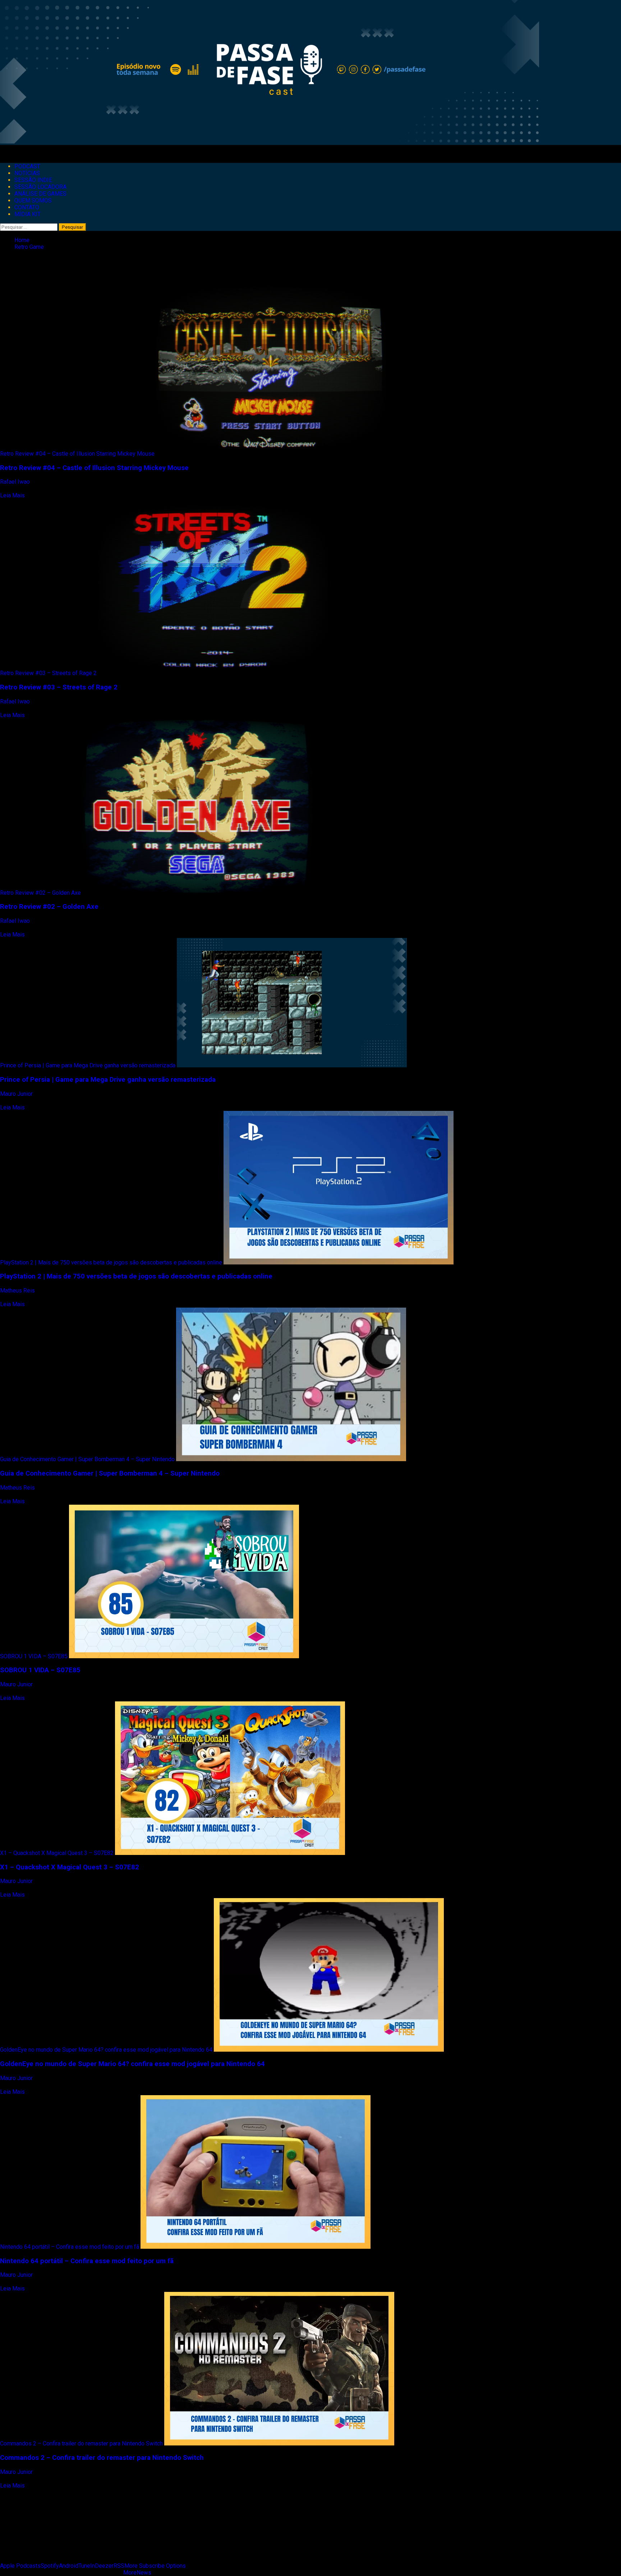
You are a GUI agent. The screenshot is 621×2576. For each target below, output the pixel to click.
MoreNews (137, 2573)
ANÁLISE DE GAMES (40, 194)
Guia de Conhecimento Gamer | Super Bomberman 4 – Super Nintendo (87, 1459)
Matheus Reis (18, 1291)
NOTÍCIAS (27, 173)
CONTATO (27, 207)
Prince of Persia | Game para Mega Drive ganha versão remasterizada (88, 1065)
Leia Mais (12, 495)
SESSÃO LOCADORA (40, 187)
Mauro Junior (17, 1094)
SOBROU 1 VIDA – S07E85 (34, 1656)
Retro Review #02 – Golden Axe (40, 893)
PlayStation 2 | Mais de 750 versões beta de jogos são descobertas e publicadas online (111, 1262)
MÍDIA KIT (27, 214)
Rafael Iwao (16, 482)
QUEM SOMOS (33, 200)
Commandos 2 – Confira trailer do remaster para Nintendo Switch (81, 2443)
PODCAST (27, 166)
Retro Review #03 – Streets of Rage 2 (48, 673)
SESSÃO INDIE (33, 180)
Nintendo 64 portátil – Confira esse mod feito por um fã (70, 2247)
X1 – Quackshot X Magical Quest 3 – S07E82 (57, 1853)
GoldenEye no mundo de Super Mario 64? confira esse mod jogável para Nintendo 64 (106, 2050)
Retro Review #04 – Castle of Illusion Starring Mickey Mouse (77, 454)
